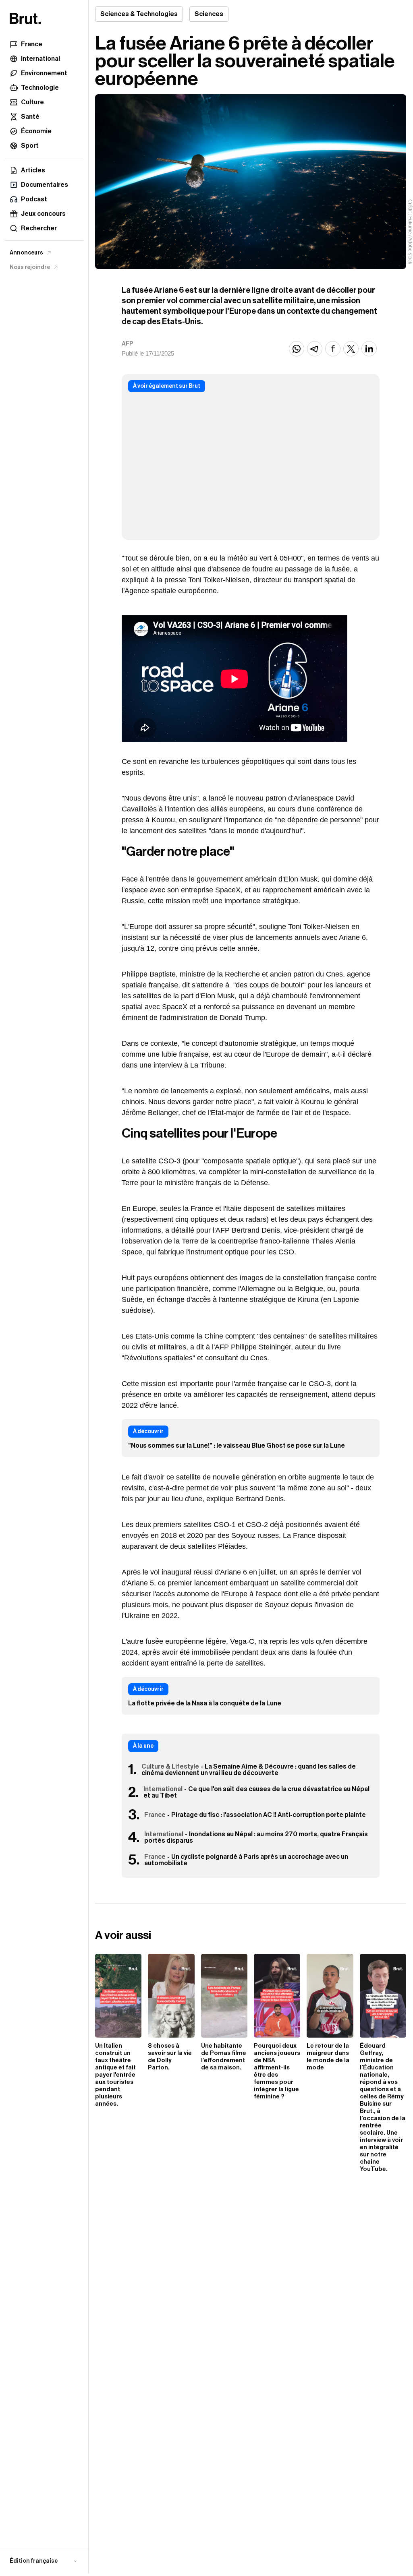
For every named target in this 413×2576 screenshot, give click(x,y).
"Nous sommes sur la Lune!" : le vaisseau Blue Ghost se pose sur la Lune (237, 1446)
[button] (44, 2561)
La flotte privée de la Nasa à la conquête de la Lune (205, 1703)
